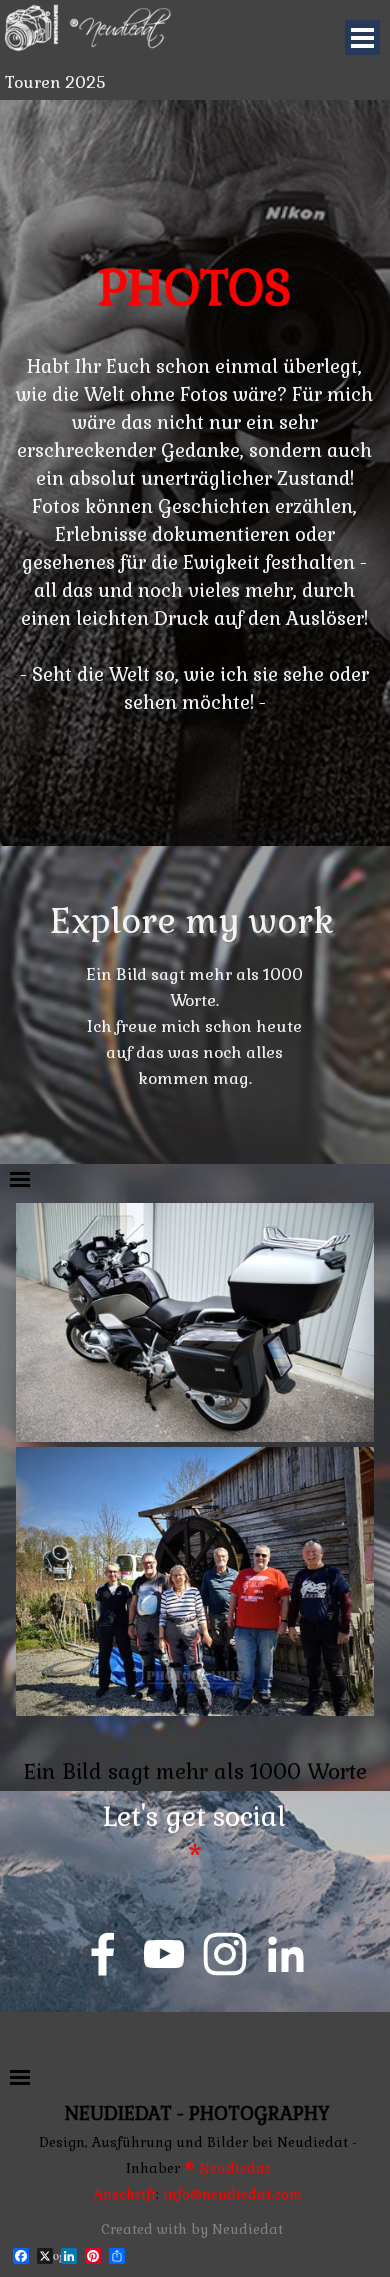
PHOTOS (194, 288)
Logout (316, 2255)
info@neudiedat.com (230, 2194)
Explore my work (192, 921)
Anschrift (125, 2194)
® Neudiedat (227, 2168)
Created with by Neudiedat (192, 2229)
